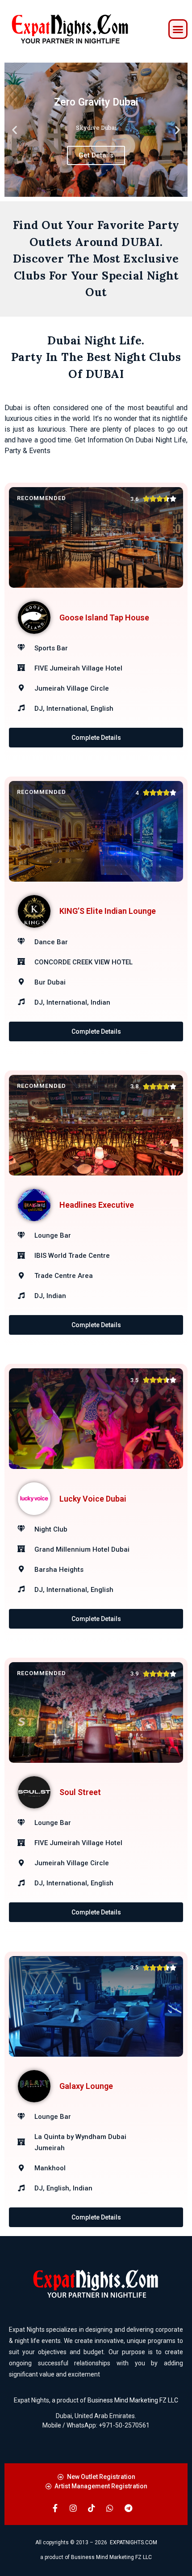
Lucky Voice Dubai (93, 1499)
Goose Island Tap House (104, 617)
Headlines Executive (97, 1205)
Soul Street (80, 1792)
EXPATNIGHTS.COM (134, 2542)
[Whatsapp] (110, 2508)
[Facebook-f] (55, 2508)
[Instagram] (73, 2508)
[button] (178, 29)
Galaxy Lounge (86, 2086)
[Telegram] (128, 2508)
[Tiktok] (92, 2508)
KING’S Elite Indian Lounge (108, 911)
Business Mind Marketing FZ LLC (133, 2400)
